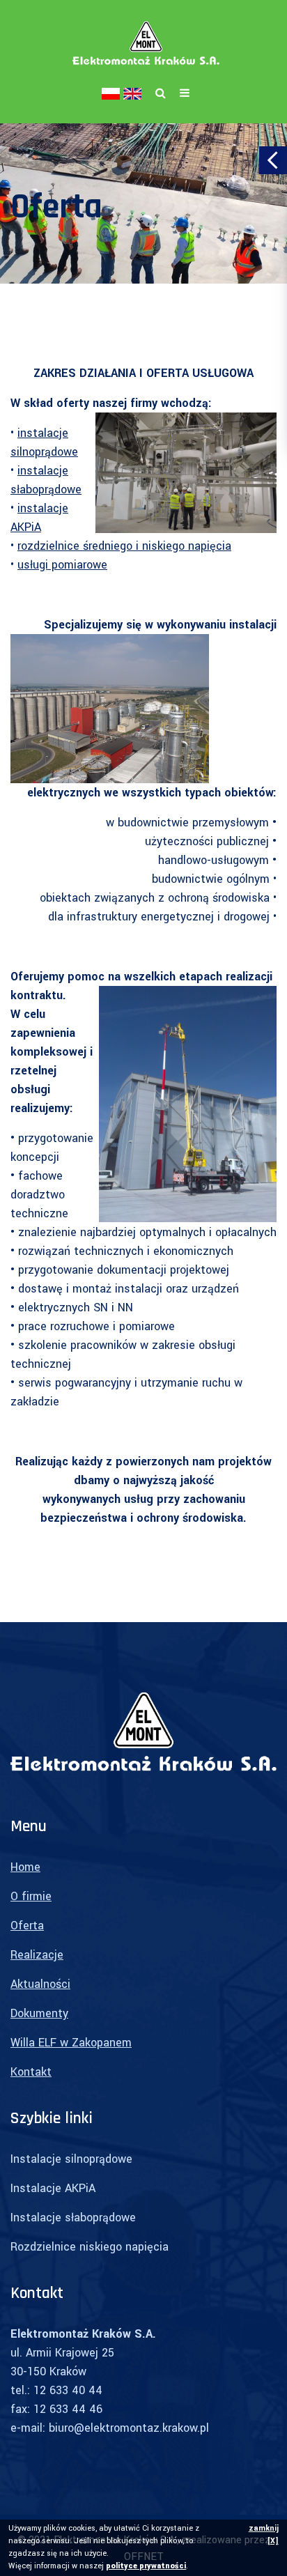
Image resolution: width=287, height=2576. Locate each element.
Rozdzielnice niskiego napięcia (90, 2247)
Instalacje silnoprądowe (71, 2159)
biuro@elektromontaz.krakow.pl (129, 2428)
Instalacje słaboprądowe (73, 2218)
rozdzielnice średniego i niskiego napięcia (124, 546)
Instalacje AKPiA (53, 2188)
